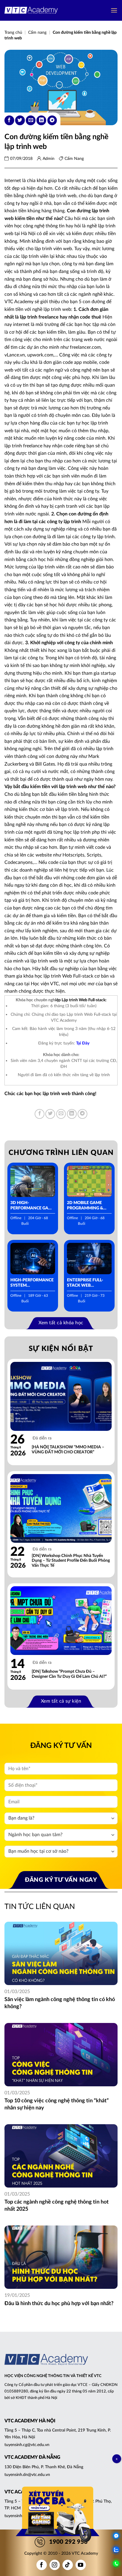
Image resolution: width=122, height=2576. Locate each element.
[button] (114, 10)
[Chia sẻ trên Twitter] (20, 120)
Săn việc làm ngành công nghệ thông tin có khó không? (60, 2003)
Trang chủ (13, 33)
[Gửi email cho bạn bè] (31, 120)
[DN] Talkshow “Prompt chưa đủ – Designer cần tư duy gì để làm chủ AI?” (69, 1674)
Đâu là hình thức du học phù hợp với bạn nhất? (59, 2304)
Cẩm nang (37, 33)
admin (49, 159)
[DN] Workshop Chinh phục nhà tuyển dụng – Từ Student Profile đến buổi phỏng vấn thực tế (71, 1561)
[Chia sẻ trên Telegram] (52, 120)
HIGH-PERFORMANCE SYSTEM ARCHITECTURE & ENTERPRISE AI (32, 1283)
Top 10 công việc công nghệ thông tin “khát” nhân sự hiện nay (57, 2104)
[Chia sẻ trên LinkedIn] (41, 120)
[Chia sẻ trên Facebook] (9, 120)
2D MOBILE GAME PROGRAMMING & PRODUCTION (85, 1206)
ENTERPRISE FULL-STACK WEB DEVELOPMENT (85, 1283)
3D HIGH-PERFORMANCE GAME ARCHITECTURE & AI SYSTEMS (32, 1206)
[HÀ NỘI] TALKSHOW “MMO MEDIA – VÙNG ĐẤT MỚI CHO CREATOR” (68, 1450)
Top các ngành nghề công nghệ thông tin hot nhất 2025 (57, 2205)
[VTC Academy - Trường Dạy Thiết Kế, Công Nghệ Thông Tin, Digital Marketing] (31, 11)
